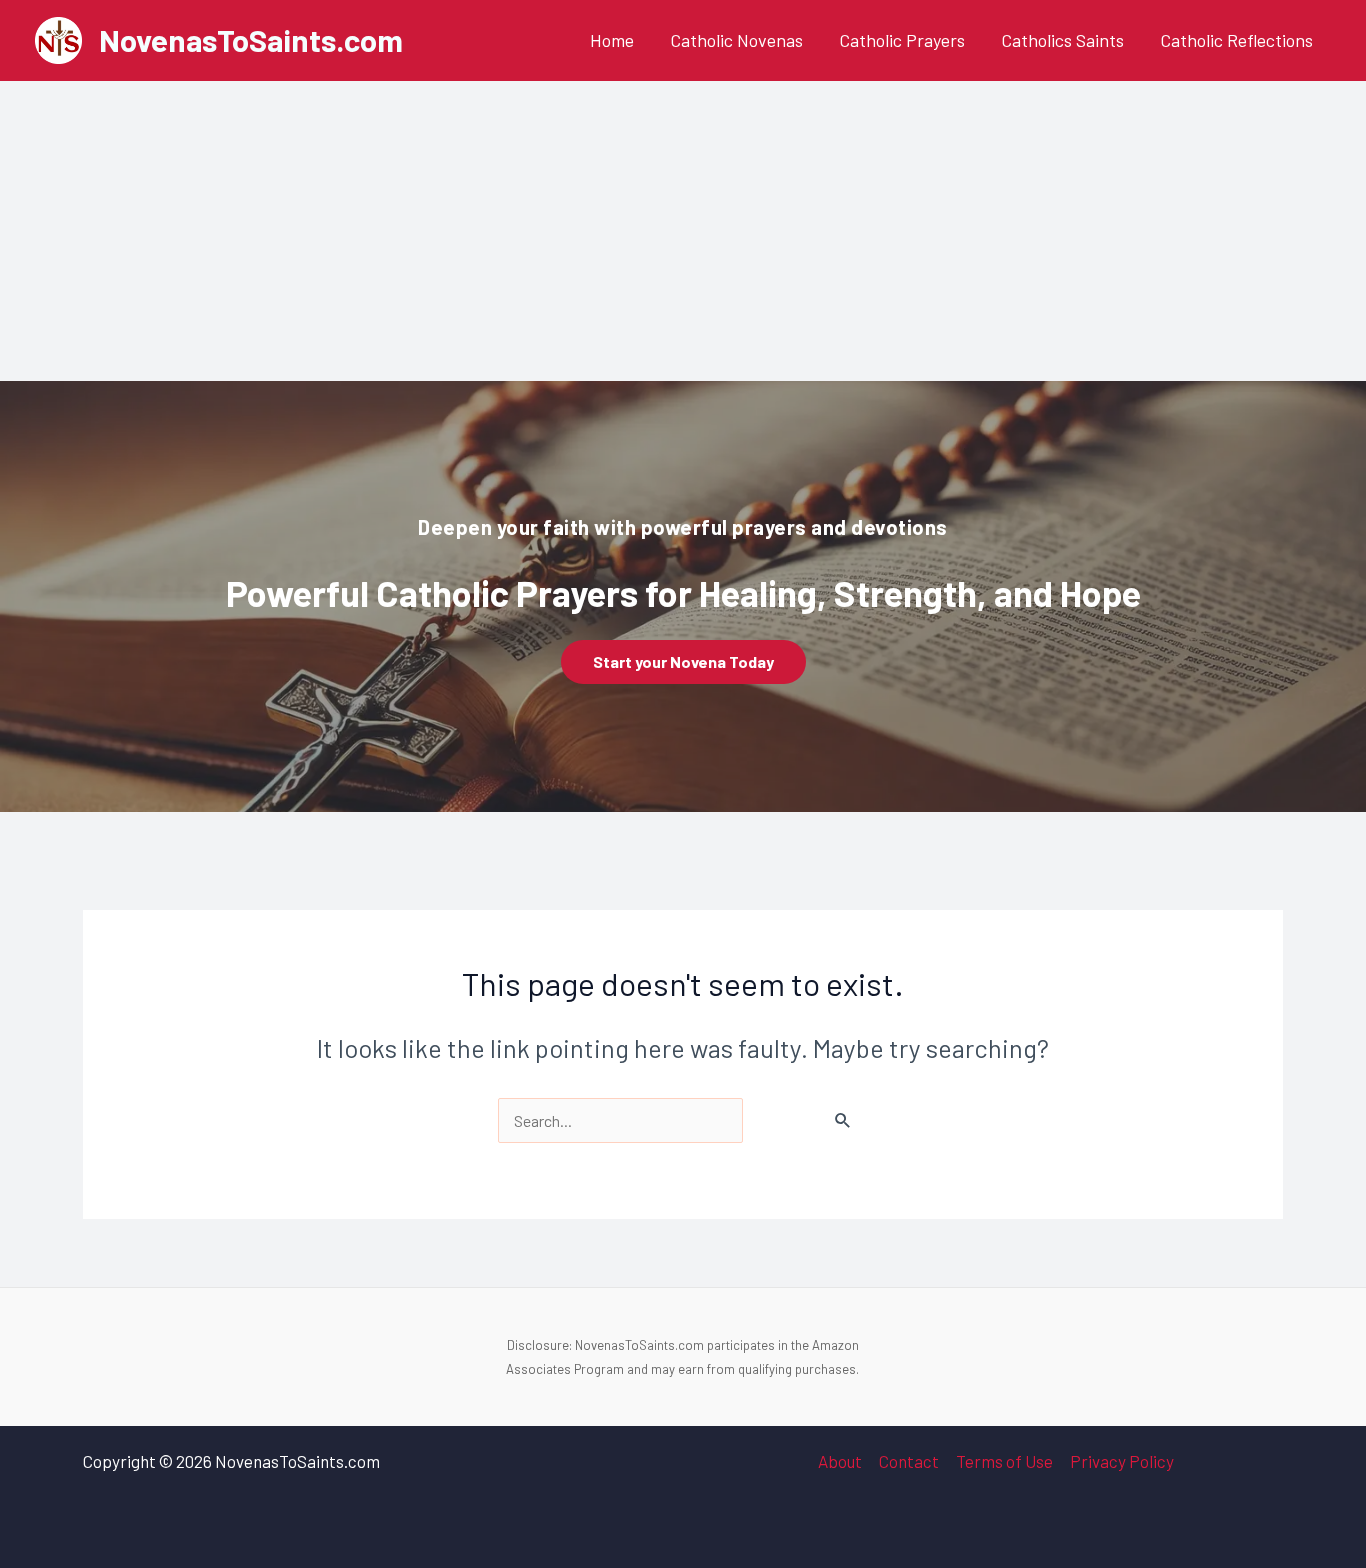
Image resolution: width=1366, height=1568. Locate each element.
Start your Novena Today (683, 661)
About (840, 1461)
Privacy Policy (1122, 1461)
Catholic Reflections (1236, 40)
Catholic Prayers (902, 40)
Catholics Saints (1062, 40)
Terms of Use (1004, 1461)
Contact (909, 1461)
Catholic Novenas (736, 40)
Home (612, 40)
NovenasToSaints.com (251, 39)
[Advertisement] (683, 231)
